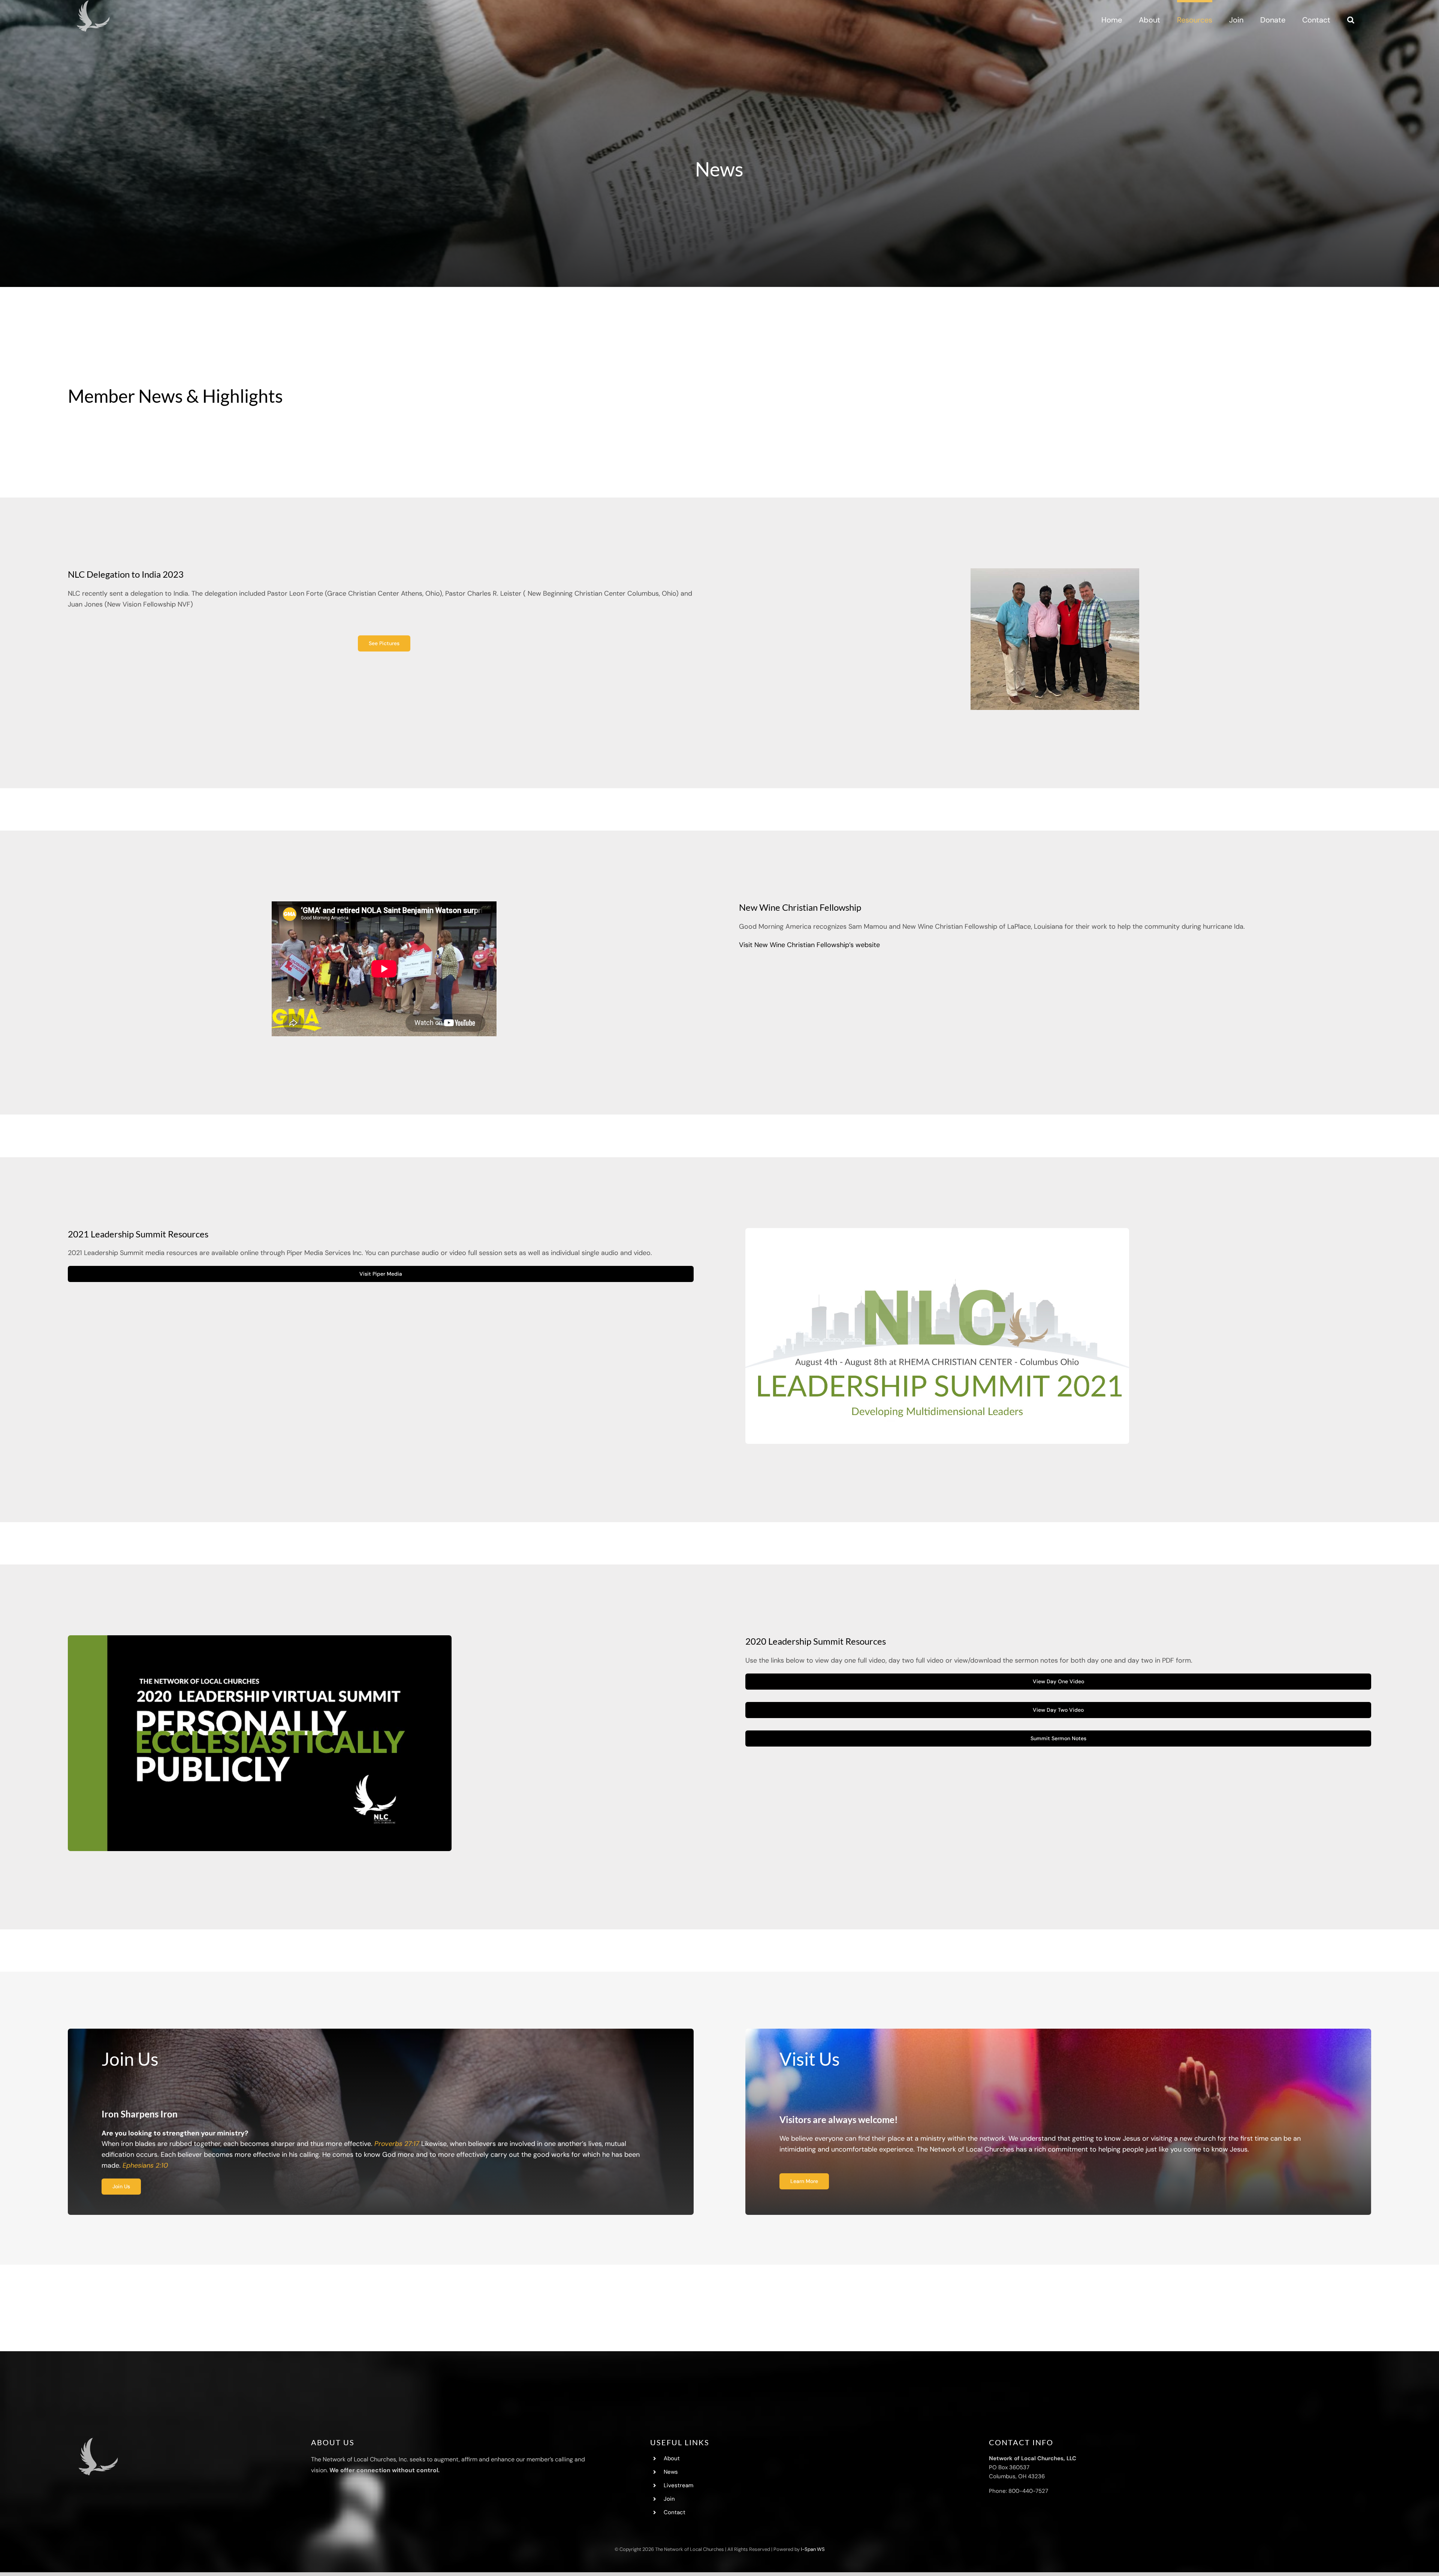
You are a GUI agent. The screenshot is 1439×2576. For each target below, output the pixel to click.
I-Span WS (813, 2549)
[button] (1351, 19)
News (671, 2472)
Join (669, 2499)
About (672, 2458)
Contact (675, 2512)
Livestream (678, 2485)
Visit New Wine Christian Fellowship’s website (809, 945)
